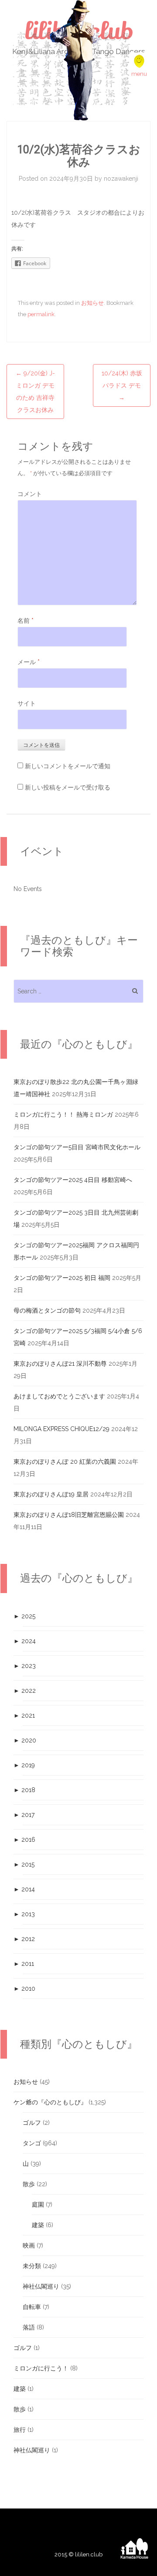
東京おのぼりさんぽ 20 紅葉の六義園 (65, 1462)
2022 (25, 1691)
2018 (24, 1790)
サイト (27, 703)
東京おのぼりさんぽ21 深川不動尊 (60, 1364)
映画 (29, 2245)
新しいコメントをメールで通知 (68, 766)
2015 (24, 1864)
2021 (24, 1715)
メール (29, 662)
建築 (38, 2225)
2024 (25, 1641)
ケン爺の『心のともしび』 (50, 2102)
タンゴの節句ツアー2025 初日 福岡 (62, 1278)
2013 (24, 1914)
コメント (30, 494)
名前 (26, 621)
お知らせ (92, 303)
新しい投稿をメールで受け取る (68, 787)
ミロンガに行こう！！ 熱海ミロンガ (63, 1114)
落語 (29, 2327)
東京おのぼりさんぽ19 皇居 (51, 1494)
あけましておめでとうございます (59, 1396)
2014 (24, 1889)
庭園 (38, 2205)
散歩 (29, 2184)
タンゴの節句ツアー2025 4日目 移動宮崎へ (73, 1180)
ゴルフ (32, 2123)
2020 (25, 1740)
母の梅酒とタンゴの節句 (47, 1310)
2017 (24, 1815)
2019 (24, 1765)
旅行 (20, 2430)
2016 (24, 1840)
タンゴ (32, 2143)
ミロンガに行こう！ (41, 2368)
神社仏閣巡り (41, 2286)
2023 (25, 1666)
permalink (41, 314)
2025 (24, 1616)
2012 (24, 1939)
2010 (24, 1989)
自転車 (32, 2307)
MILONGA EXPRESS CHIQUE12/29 (61, 1429)
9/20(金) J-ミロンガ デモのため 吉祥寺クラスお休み (35, 392)
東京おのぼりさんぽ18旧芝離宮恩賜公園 (69, 1515)
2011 (24, 1964)
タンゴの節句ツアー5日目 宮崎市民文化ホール (77, 1147)
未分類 (32, 2266)
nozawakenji (121, 179)
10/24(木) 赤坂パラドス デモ (122, 385)
